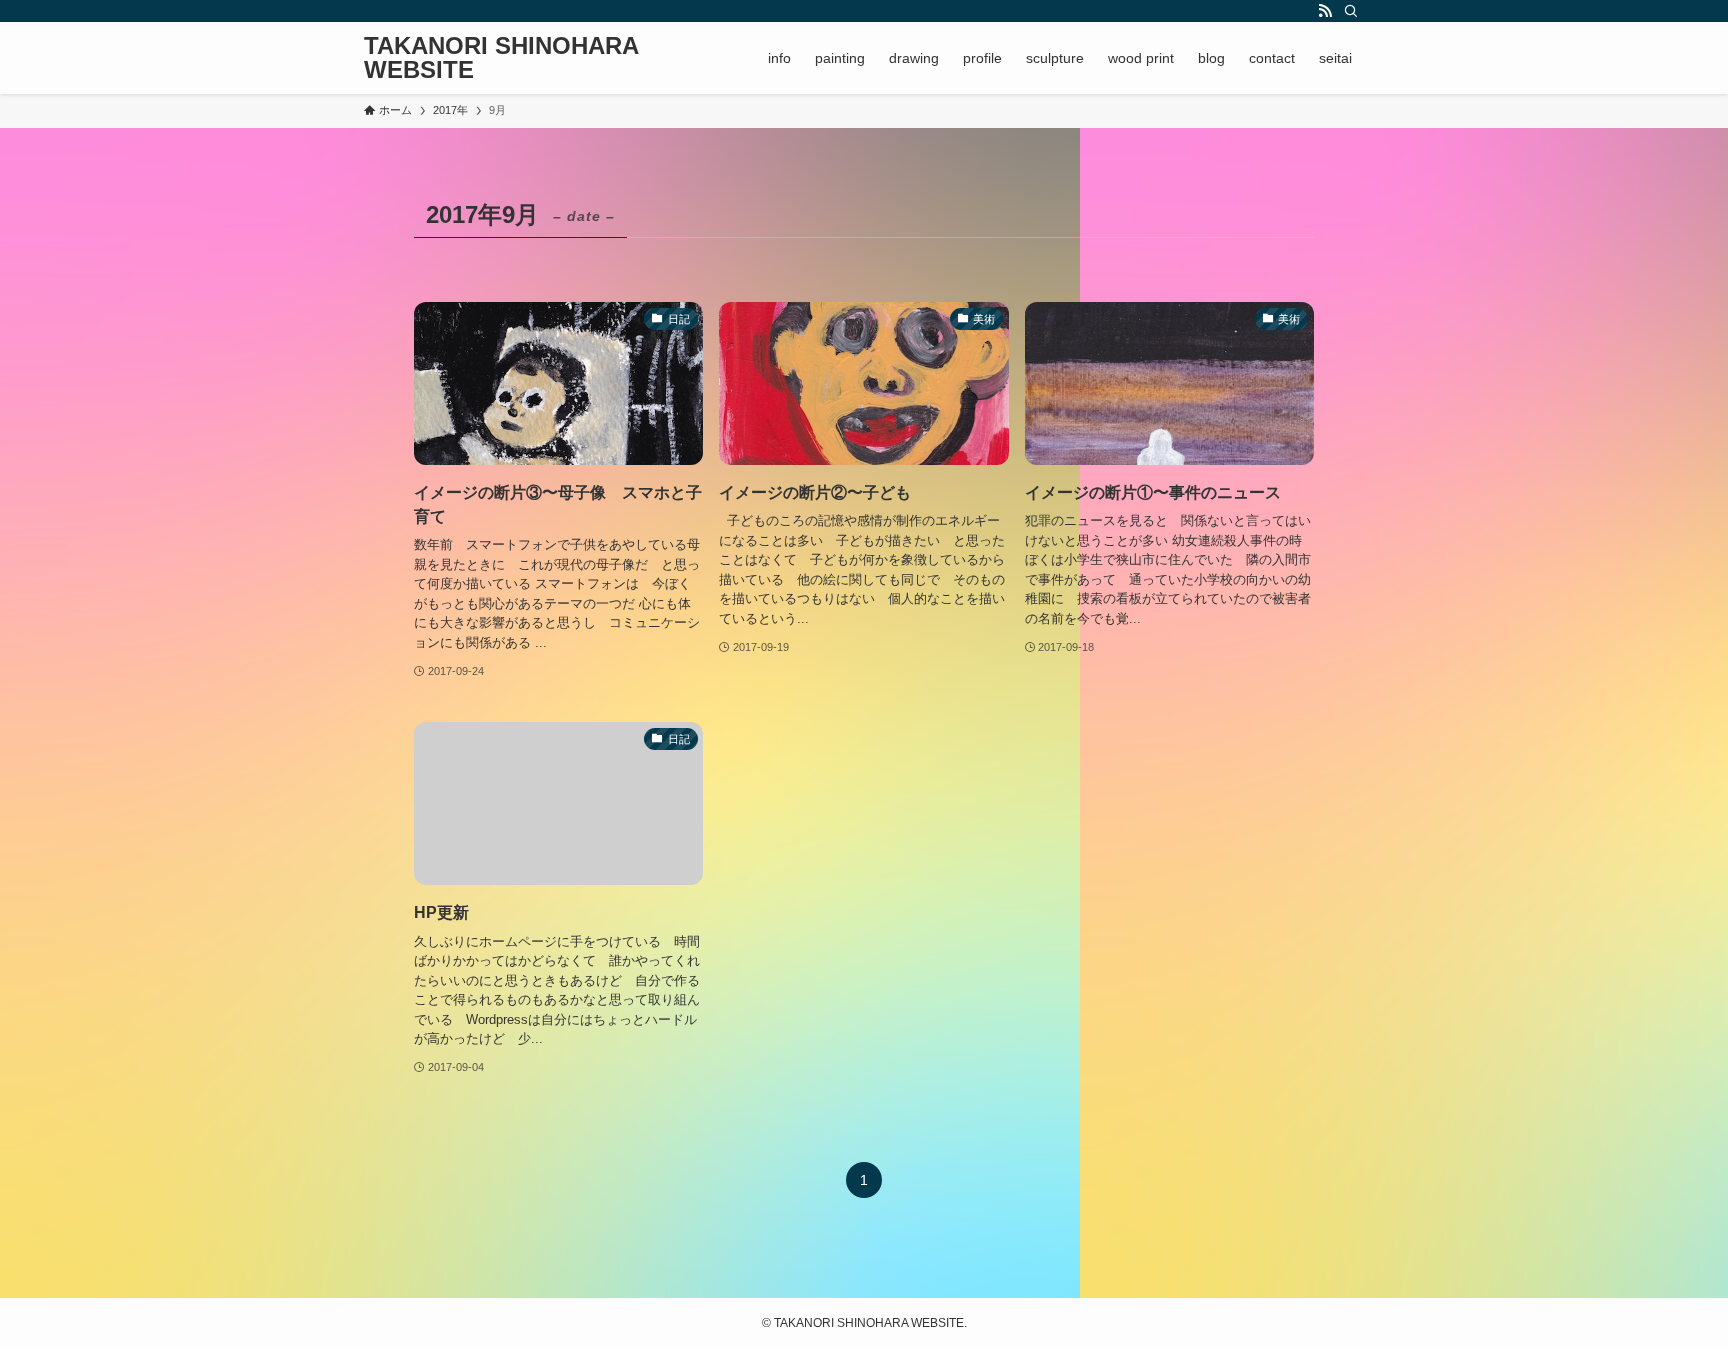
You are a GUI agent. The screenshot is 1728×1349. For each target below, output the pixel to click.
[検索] (1351, 11)
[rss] (1325, 11)
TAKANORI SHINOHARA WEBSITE (501, 58)
